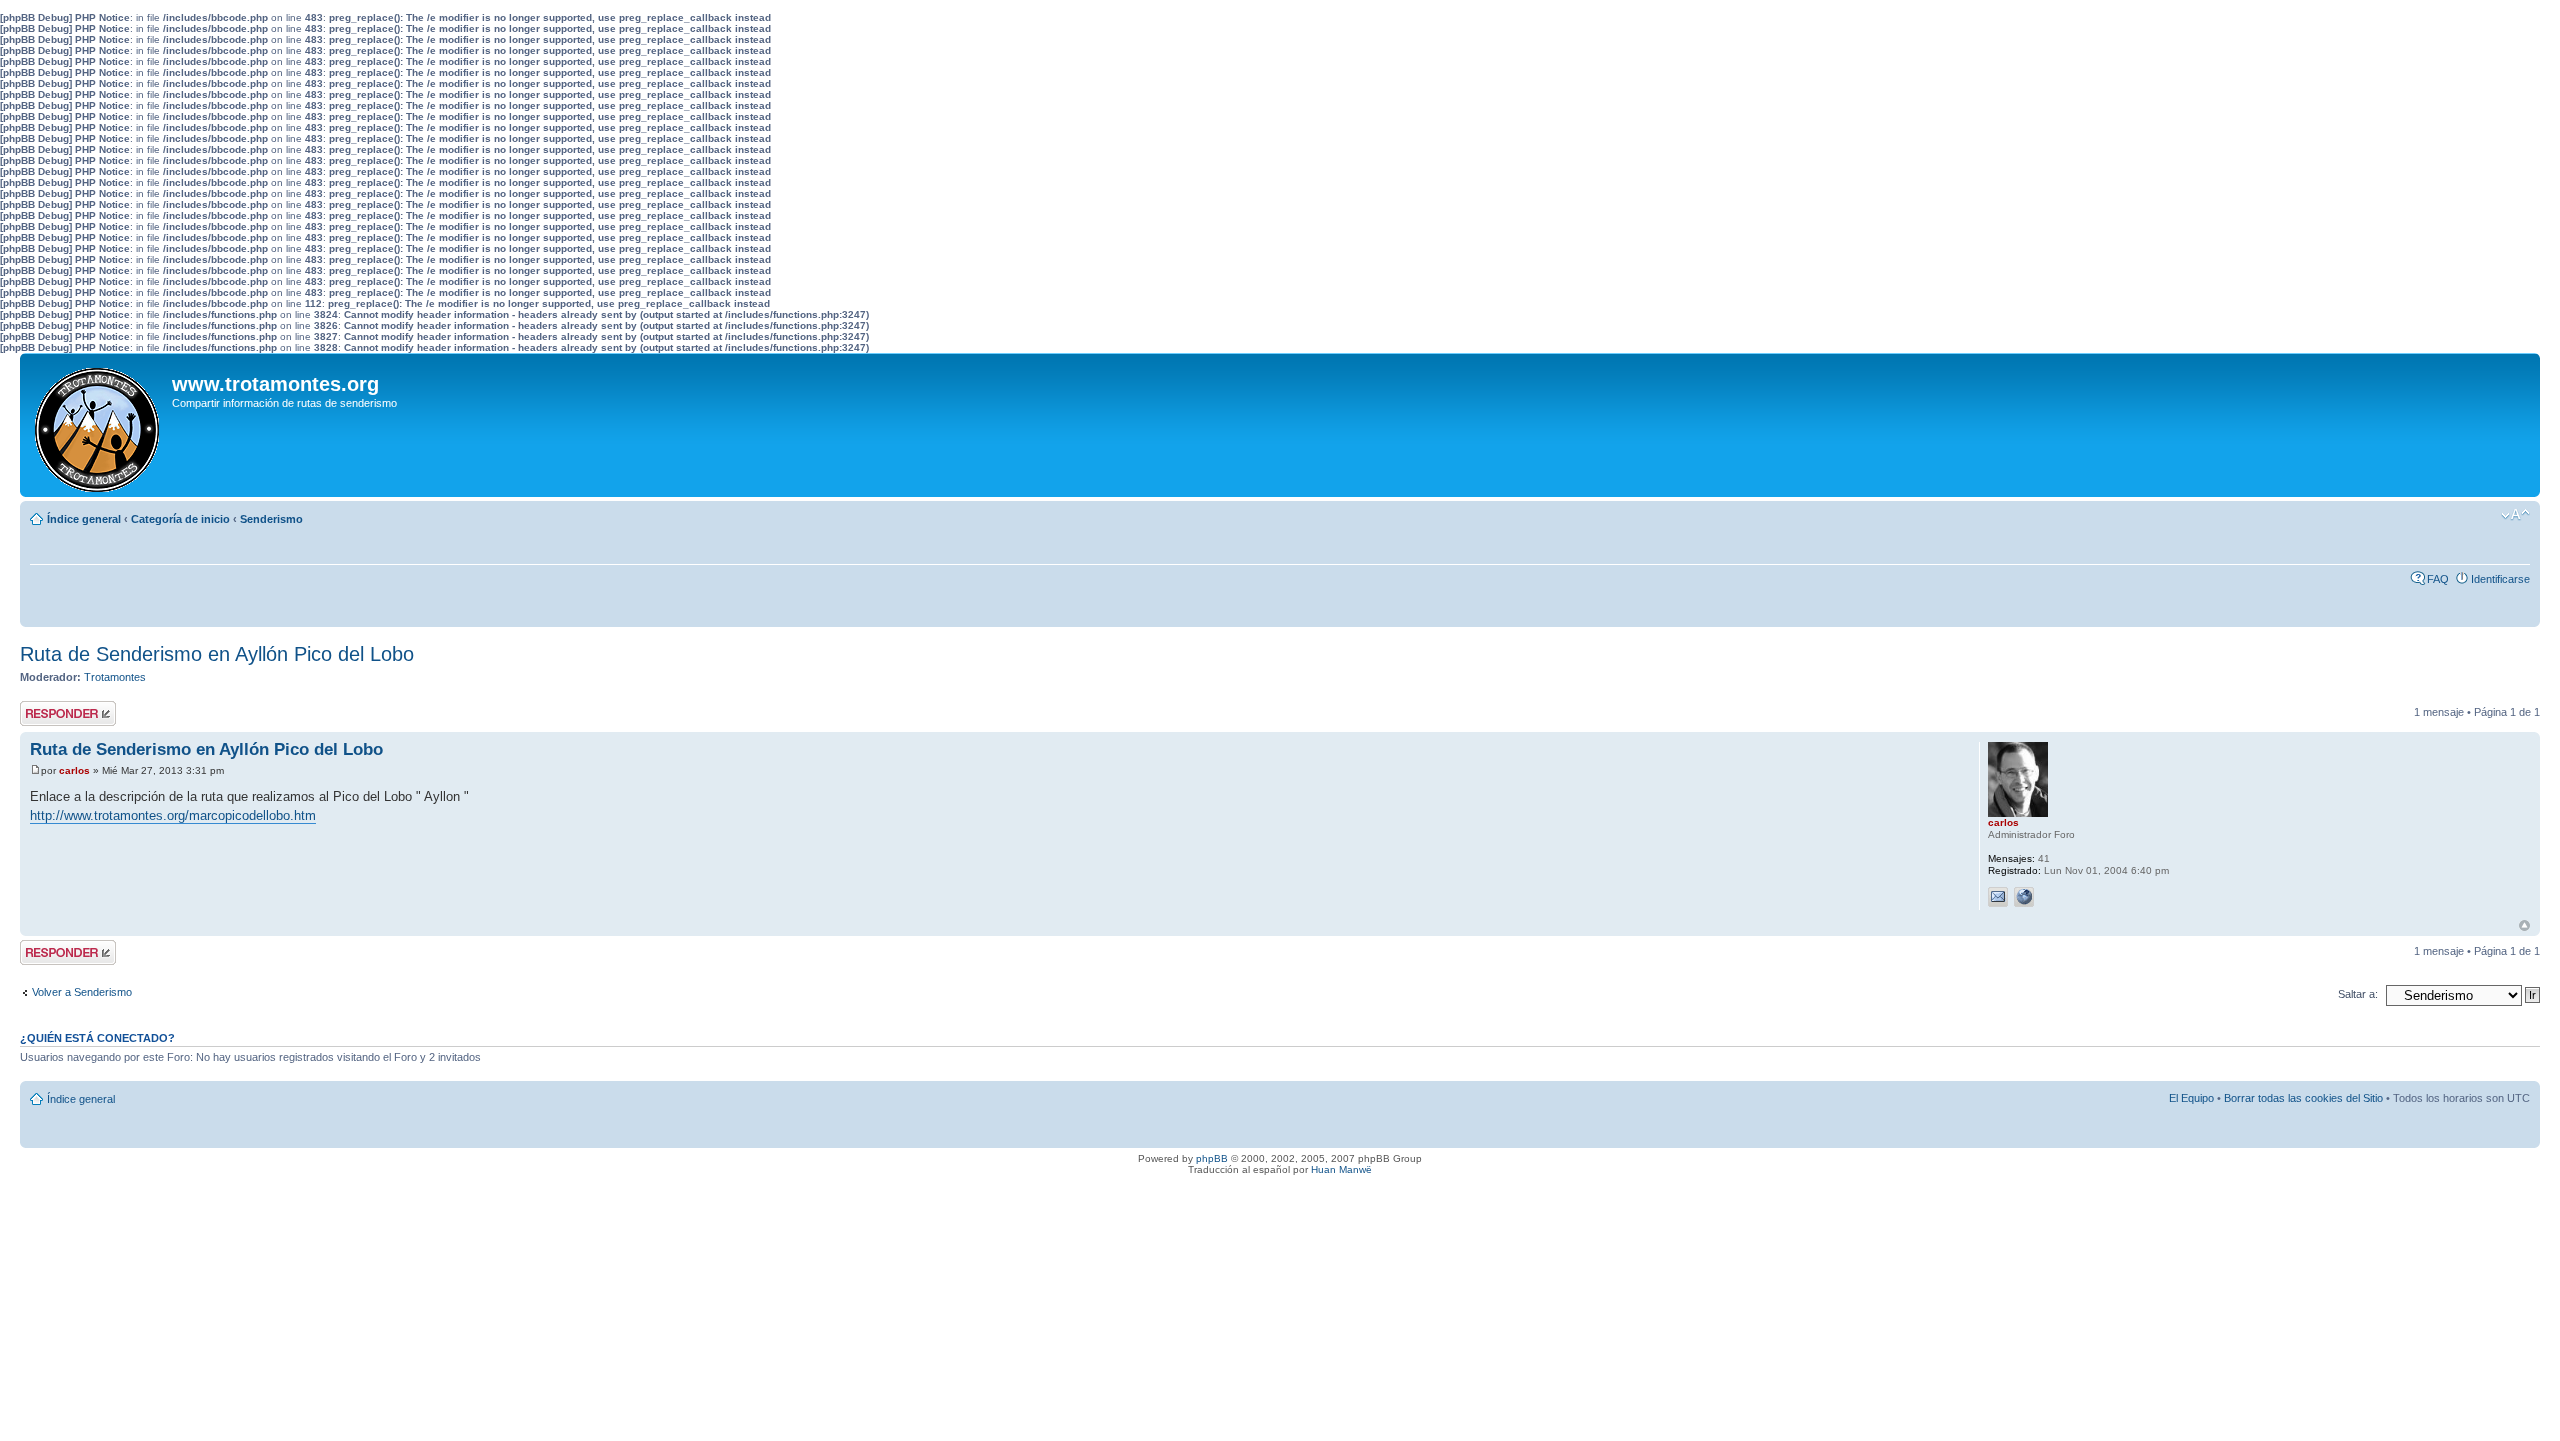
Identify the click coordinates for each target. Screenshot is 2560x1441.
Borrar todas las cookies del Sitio (2303, 1098)
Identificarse (2500, 579)
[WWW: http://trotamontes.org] (2024, 897)
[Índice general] (98, 425)
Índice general (84, 519)
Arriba (2524, 925)
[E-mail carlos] (1998, 897)
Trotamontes (115, 677)
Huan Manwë (1341, 1169)
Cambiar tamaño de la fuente (2515, 515)
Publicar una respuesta (50, 713)
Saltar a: (2358, 994)
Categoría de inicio (180, 519)
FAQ (2438, 579)
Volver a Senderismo (82, 992)
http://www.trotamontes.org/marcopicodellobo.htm (173, 815)
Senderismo (271, 519)
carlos (74, 770)
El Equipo (2191, 1098)
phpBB (1212, 1158)
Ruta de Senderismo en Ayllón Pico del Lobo (217, 654)
